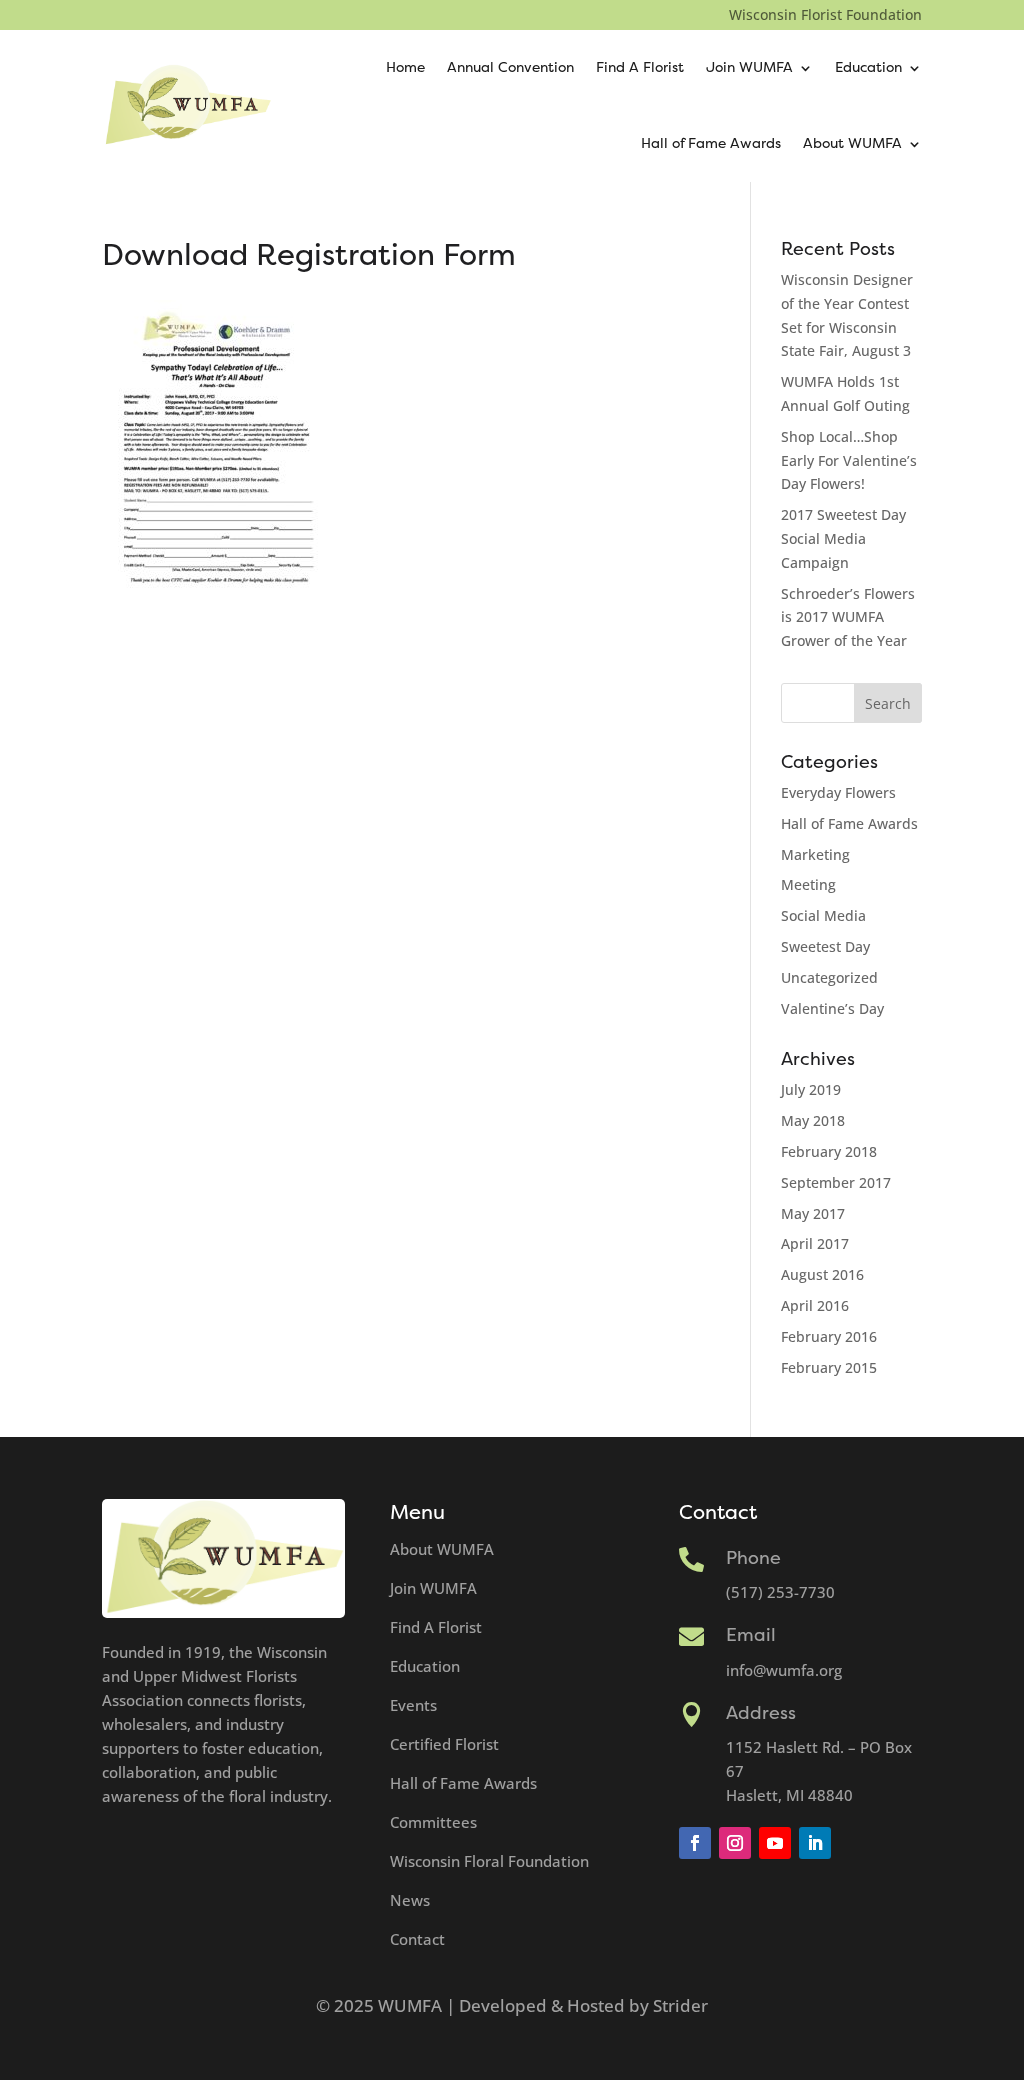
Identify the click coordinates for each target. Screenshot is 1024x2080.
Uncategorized (829, 977)
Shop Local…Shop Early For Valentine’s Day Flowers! (849, 460)
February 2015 (829, 1367)
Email (751, 1635)
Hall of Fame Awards (711, 143)
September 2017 (836, 1182)
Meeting (808, 884)
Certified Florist (444, 1744)
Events (413, 1705)
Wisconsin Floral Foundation (489, 1861)
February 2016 (829, 1336)
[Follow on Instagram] (735, 1843)
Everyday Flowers (838, 792)
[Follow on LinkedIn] (815, 1843)
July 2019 (811, 1089)
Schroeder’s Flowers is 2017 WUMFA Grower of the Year (848, 617)
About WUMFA (852, 143)
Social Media (823, 915)
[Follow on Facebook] (695, 1843)
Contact (417, 1939)
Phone (753, 1558)
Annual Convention (510, 67)
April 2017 (815, 1243)
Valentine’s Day (832, 1008)
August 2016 (822, 1274)
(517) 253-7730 (780, 1592)
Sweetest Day (825, 946)
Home (405, 67)
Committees (433, 1822)
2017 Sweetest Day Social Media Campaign (843, 538)
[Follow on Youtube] (775, 1843)
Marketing (815, 854)
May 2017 (813, 1213)
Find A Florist (640, 67)
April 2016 (815, 1305)
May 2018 (813, 1120)
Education (868, 67)
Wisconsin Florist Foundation (825, 16)
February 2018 (829, 1151)
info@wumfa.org (784, 1670)
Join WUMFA (749, 67)
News (410, 1900)
